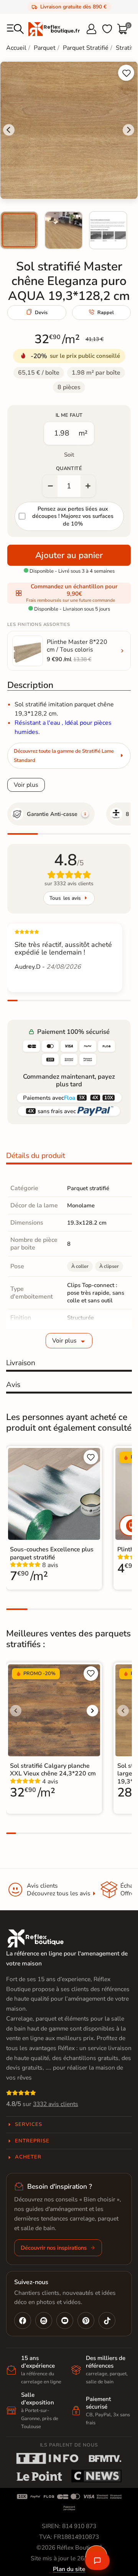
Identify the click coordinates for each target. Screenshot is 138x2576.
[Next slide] (128, 130)
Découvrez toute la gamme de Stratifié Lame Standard (64, 756)
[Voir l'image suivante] (92, 1711)
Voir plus (26, 785)
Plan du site (69, 2569)
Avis (13, 1385)
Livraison (21, 1363)
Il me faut (69, 415)
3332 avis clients (56, 2104)
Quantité (69, 468)
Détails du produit (36, 1156)
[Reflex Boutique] (54, 29)
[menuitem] (19, 230)
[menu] (15, 29)
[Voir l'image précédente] (16, 1711)
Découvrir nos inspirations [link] (54, 2248)
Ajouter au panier (69, 555)
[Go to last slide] (9, 130)
